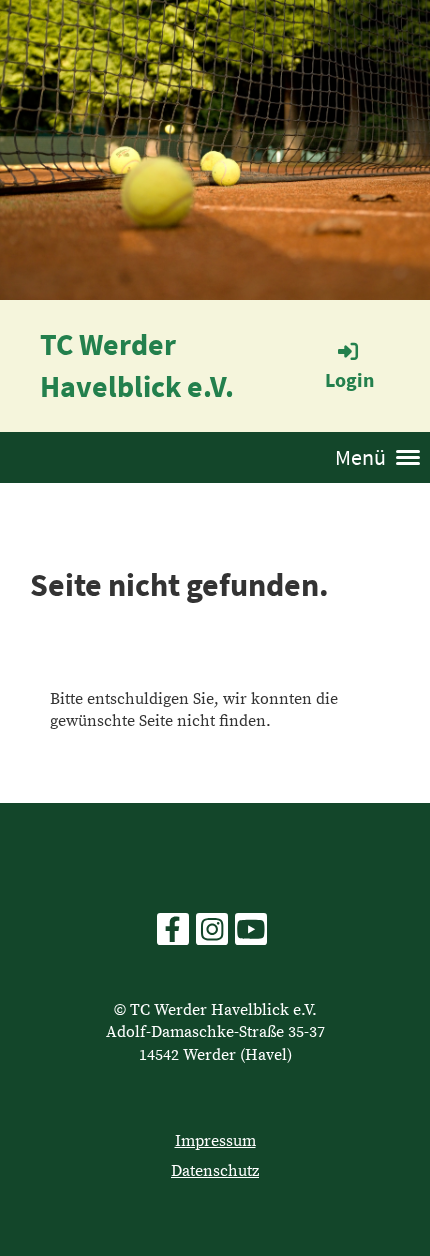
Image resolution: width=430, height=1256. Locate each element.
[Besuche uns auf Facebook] (173, 936)
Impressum (215, 1141)
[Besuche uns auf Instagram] (212, 936)
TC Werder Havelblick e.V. (137, 365)
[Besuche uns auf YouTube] (251, 936)
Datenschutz (215, 1171)
